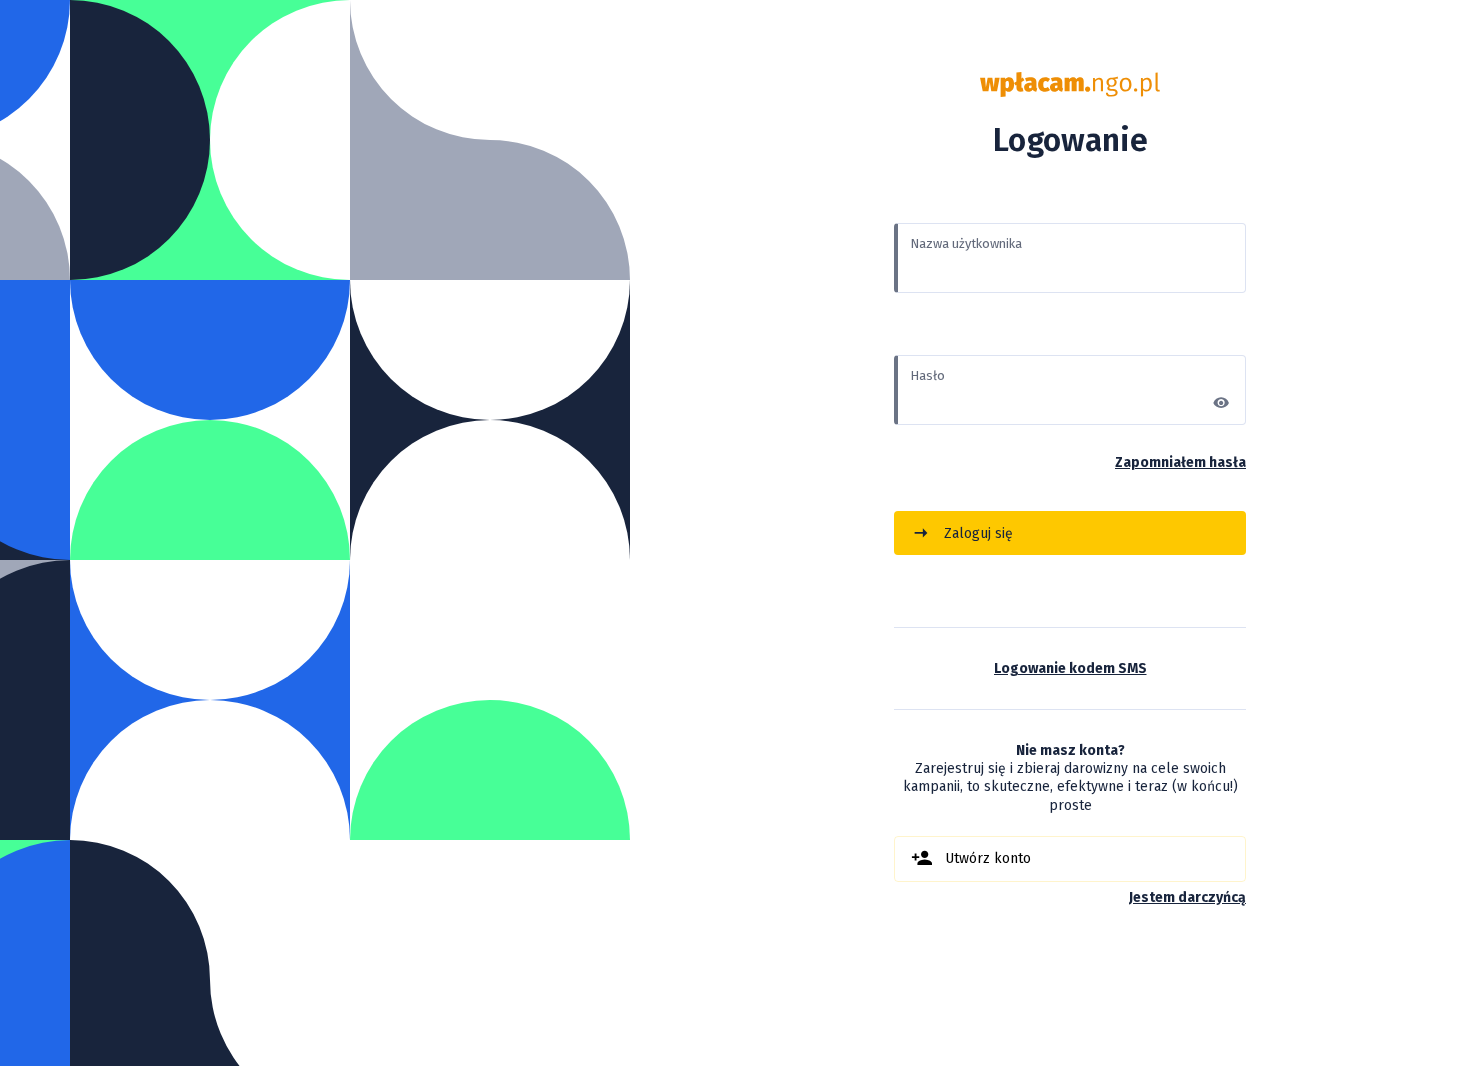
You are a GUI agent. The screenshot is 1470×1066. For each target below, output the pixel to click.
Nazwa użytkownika (966, 243)
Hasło (927, 375)
